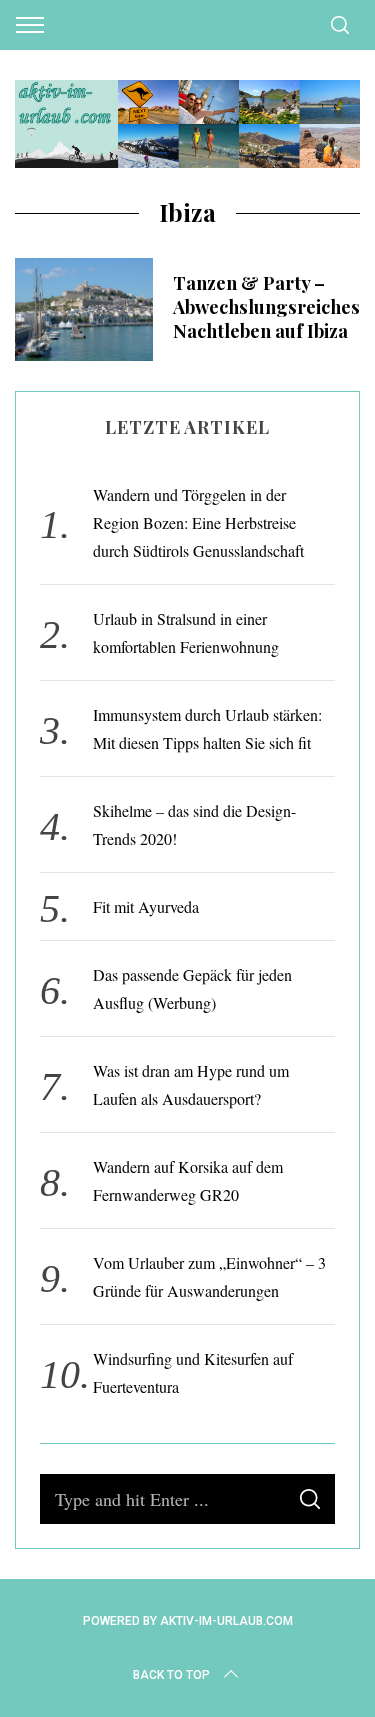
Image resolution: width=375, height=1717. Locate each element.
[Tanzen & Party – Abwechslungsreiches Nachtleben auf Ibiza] (84, 310)
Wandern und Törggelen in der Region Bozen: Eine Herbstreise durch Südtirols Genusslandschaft (198, 522)
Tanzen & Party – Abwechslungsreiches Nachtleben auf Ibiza (266, 306)
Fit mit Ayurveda (146, 906)
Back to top (171, 1675)
